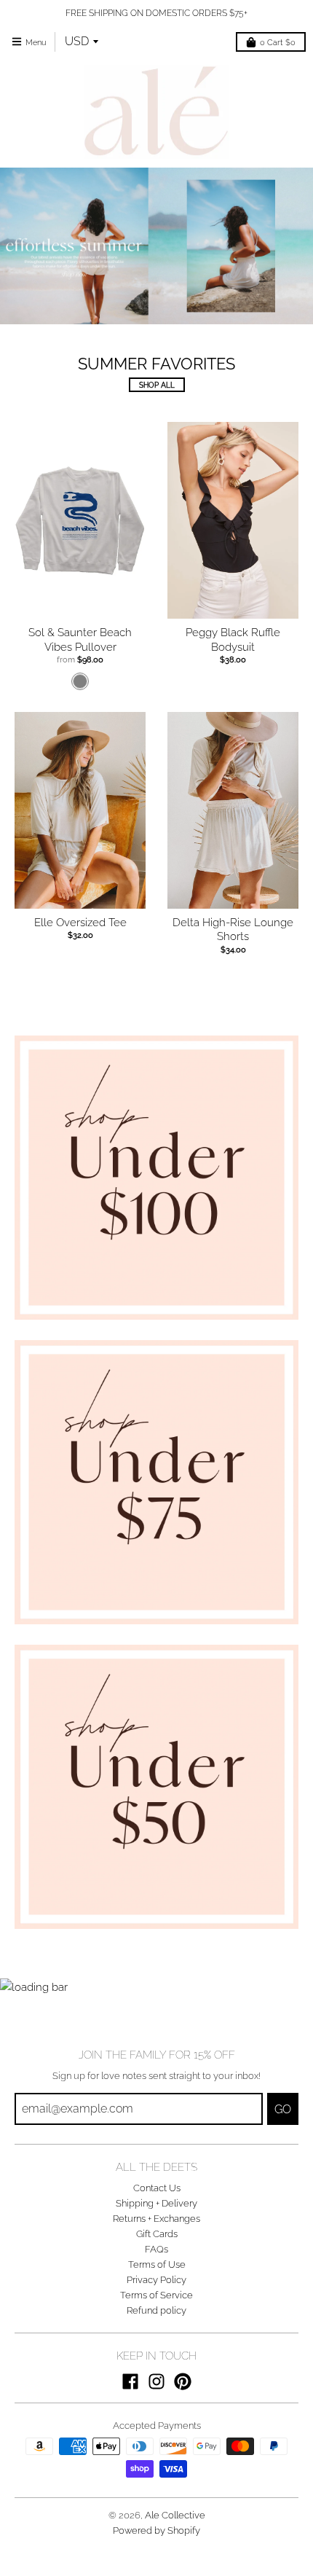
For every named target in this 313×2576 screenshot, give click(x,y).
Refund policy (156, 2310)
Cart (278, 42)
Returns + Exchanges (156, 2219)
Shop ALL (157, 385)
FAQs (156, 2249)
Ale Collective (175, 2515)
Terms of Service (156, 2295)
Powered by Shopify (156, 2530)
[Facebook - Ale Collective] (130, 2381)
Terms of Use (157, 2264)
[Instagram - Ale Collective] (156, 2381)
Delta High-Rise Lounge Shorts (233, 930)
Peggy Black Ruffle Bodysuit (233, 640)
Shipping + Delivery (156, 2203)
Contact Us (157, 2188)
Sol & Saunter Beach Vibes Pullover (80, 640)
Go (283, 2109)
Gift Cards (157, 2234)
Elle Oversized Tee (80, 923)
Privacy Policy (156, 2280)
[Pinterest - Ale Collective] (183, 2381)
